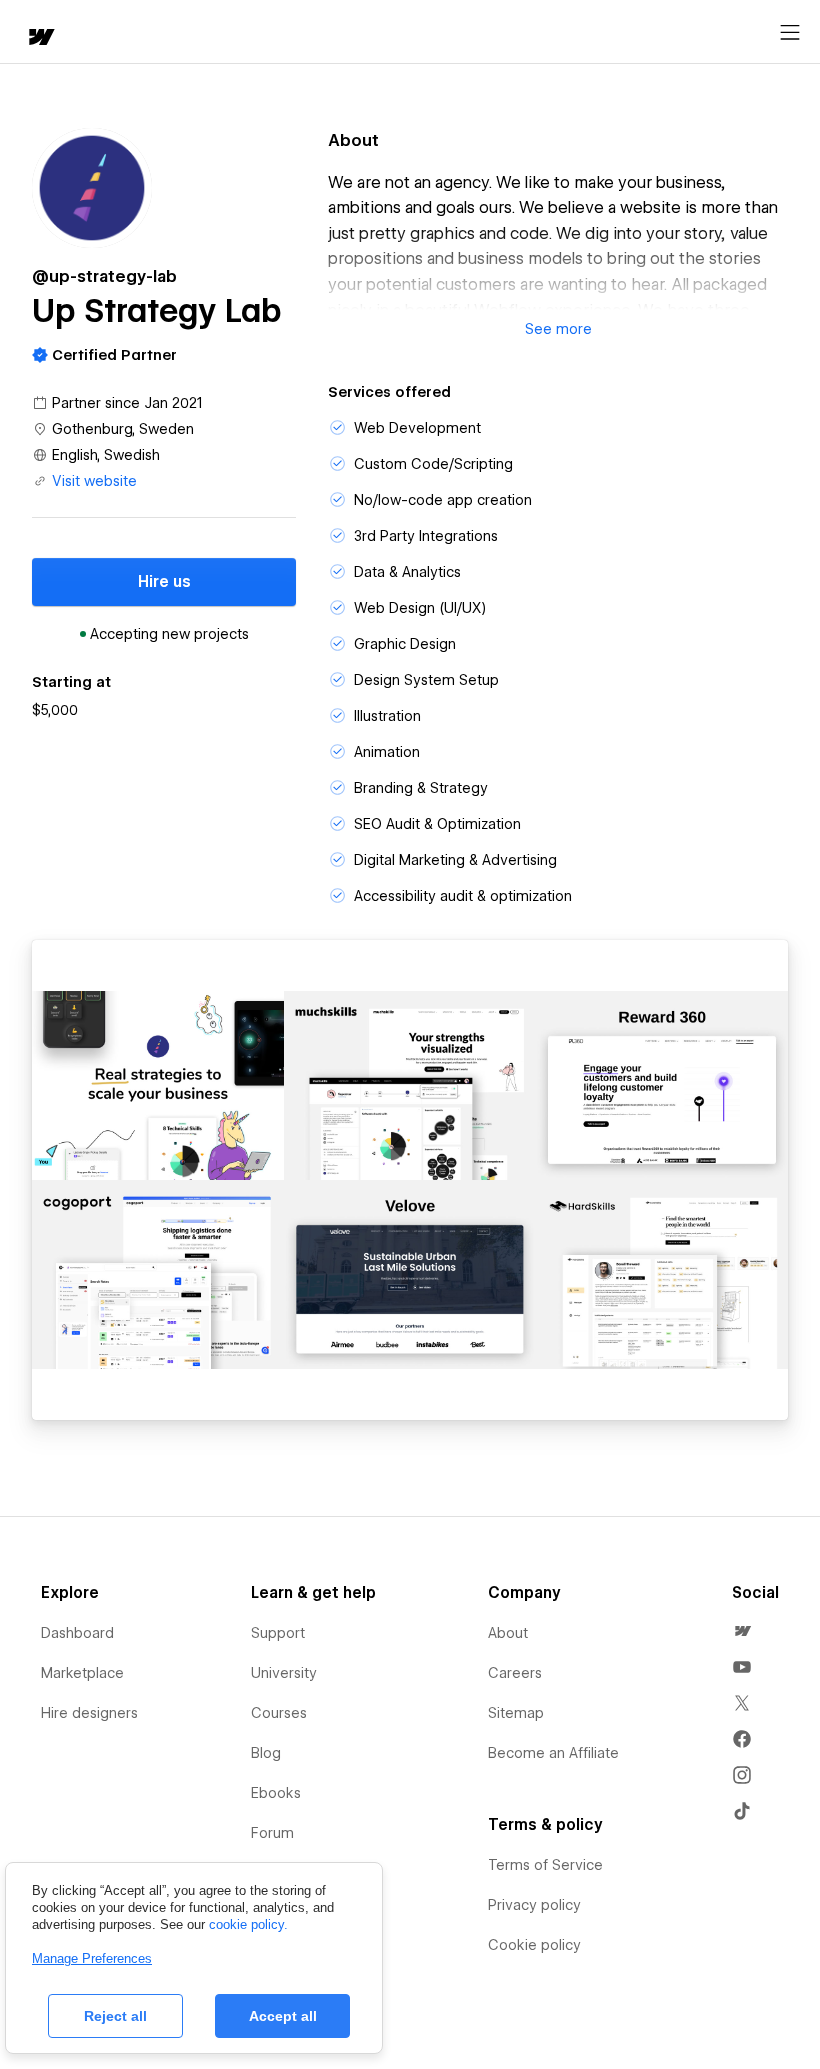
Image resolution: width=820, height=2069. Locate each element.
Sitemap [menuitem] (516, 1713)
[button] (558, 329)
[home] (40, 38)
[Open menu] (790, 33)
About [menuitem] (508, 1633)
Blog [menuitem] (266, 1753)
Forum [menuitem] (272, 1833)
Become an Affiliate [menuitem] (553, 1753)
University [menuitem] (284, 1673)
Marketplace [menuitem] (82, 1673)
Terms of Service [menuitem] (545, 1865)
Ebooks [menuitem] (276, 1793)
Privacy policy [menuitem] (534, 1905)
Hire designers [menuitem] (89, 1713)
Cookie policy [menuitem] (534, 1945)
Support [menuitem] (278, 1633)
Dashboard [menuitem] (77, 1633)
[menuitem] (742, 1631)
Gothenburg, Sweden (123, 429)
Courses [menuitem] (279, 1713)
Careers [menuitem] (515, 1673)
